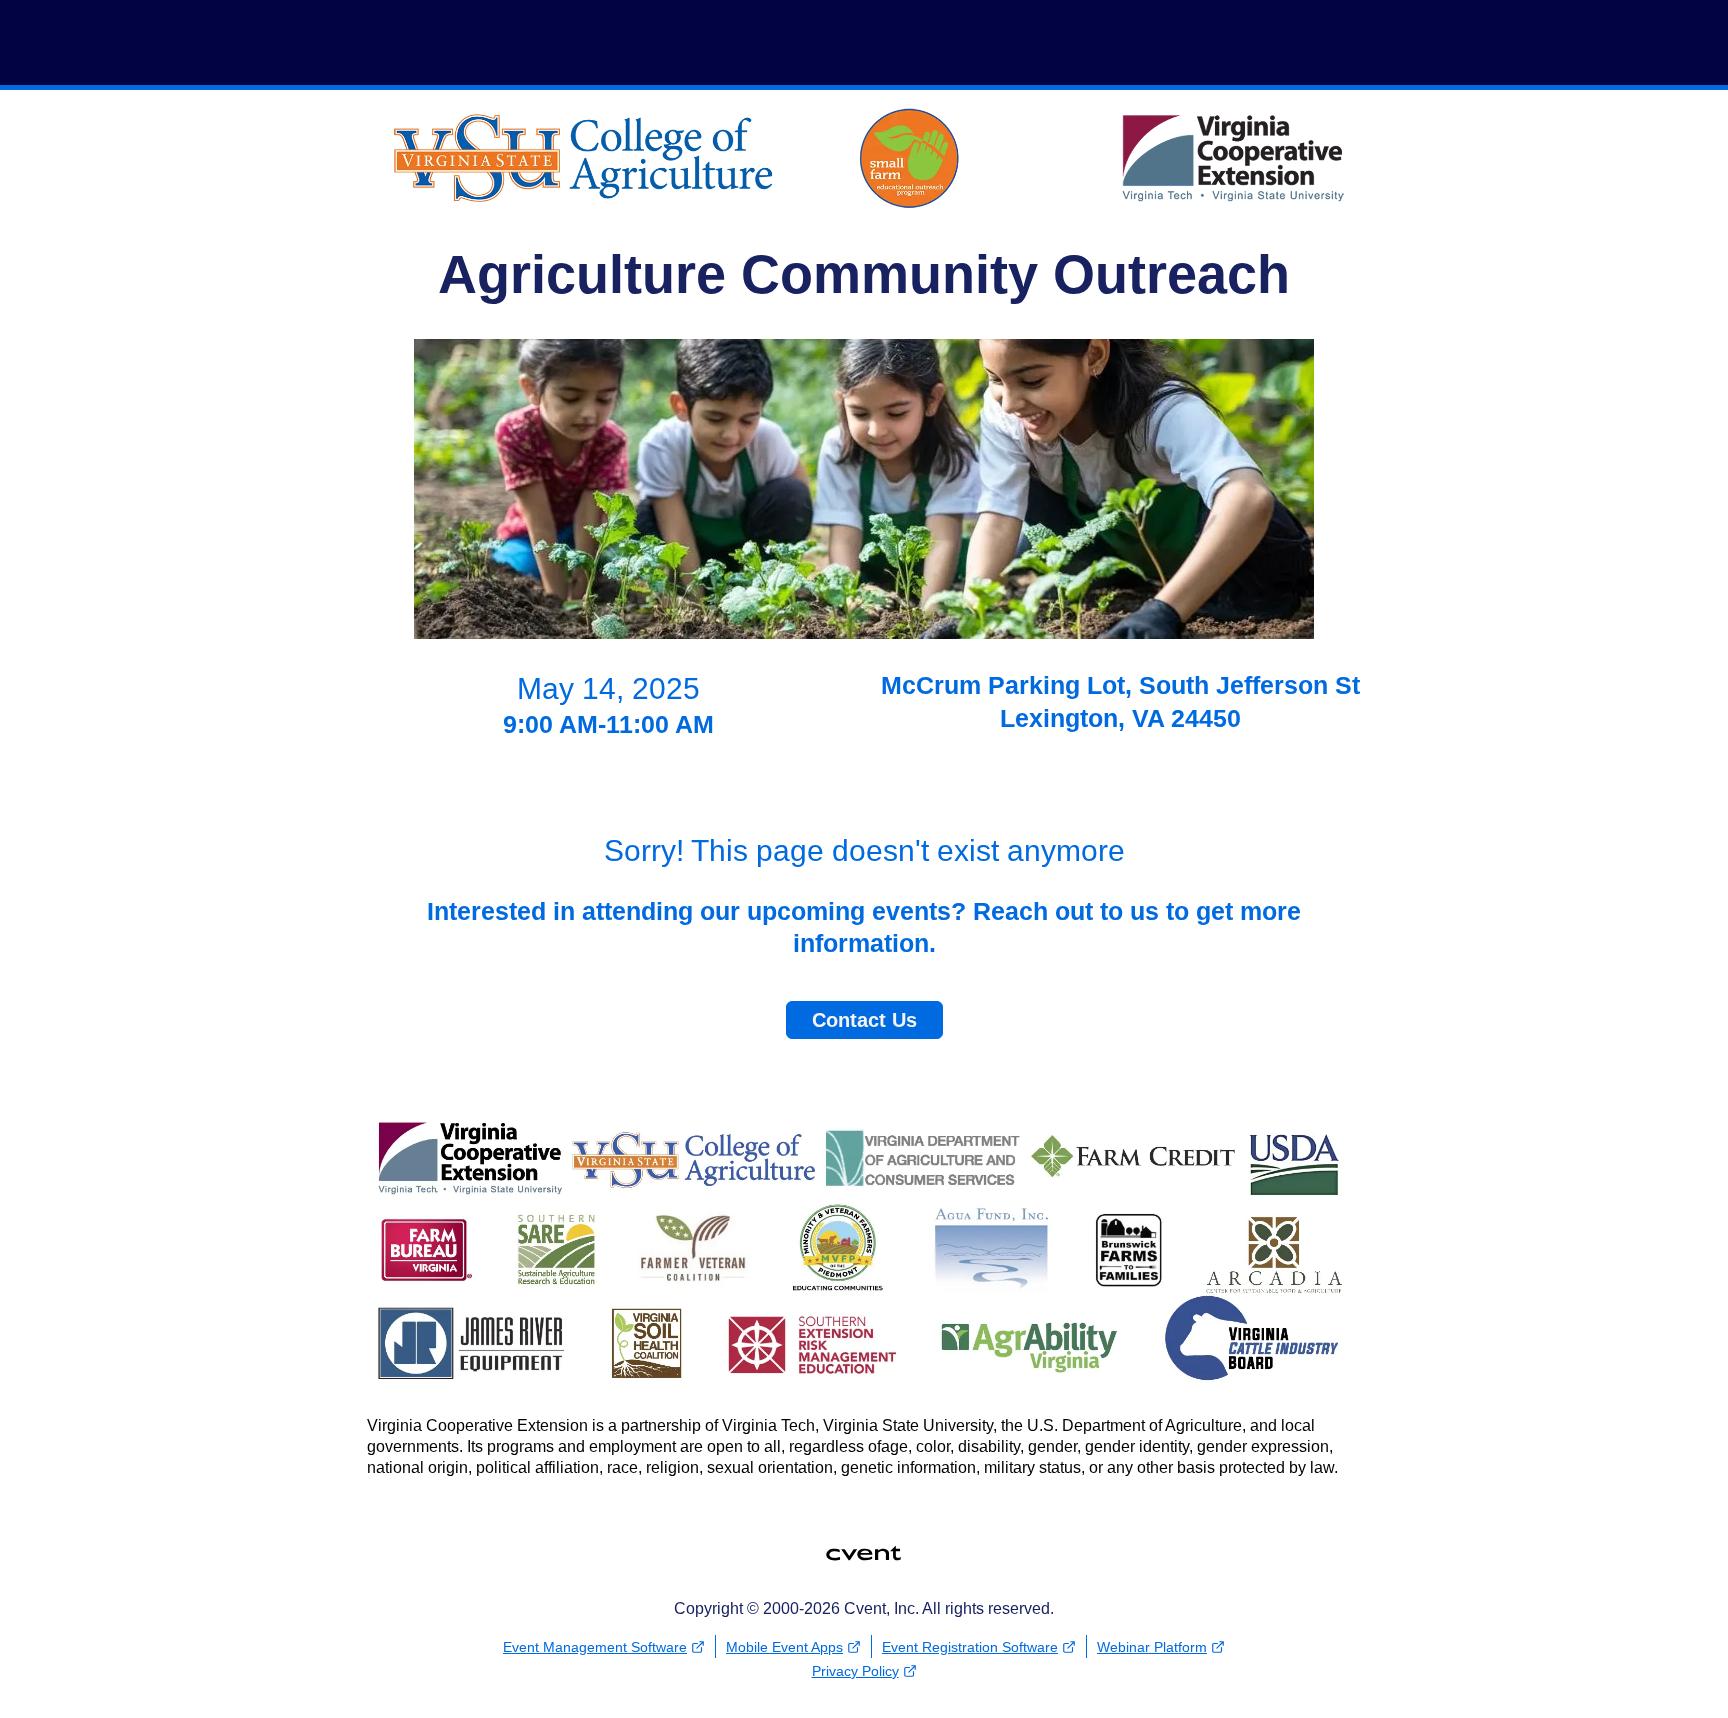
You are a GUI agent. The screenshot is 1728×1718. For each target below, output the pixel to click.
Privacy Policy (855, 1671)
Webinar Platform (1152, 1647)
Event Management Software (595, 1647)
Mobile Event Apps (784, 1647)
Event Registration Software (970, 1647)
